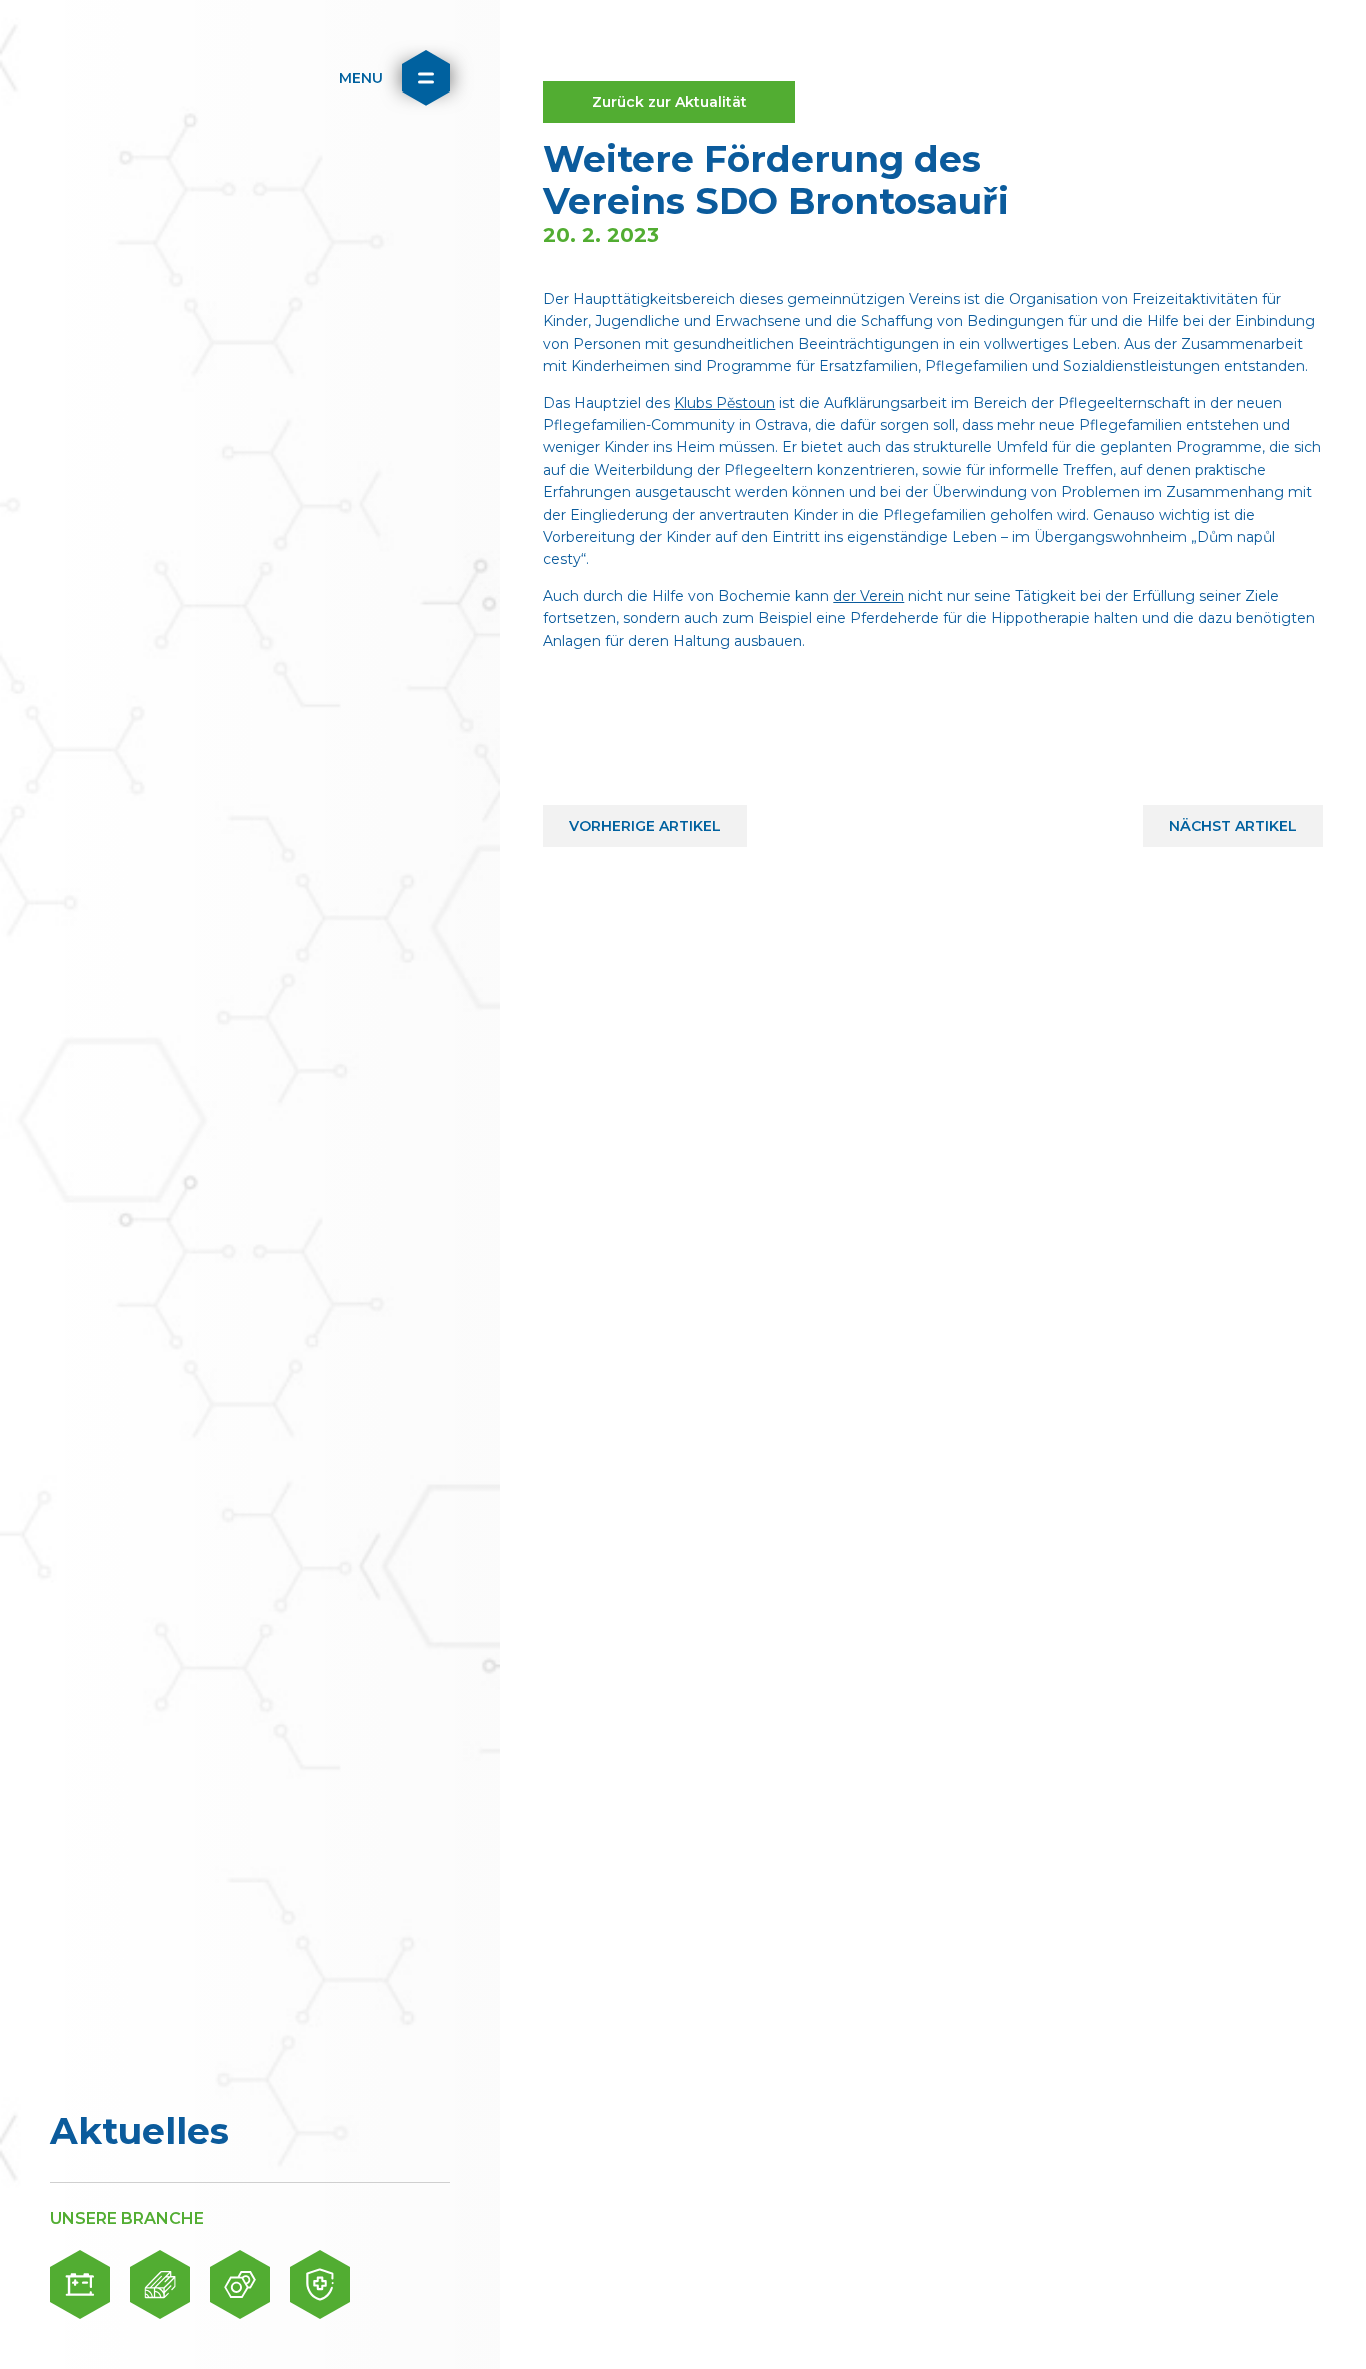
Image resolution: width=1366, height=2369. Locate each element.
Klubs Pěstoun (724, 403)
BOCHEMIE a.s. (135, 78)
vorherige (645, 820)
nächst (1233, 820)
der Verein (868, 596)
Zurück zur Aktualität (669, 102)
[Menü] (426, 77)
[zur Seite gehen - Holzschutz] (160, 2284)
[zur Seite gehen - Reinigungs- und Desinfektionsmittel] (320, 2284)
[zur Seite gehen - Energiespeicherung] (80, 2284)
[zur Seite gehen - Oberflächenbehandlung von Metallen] (240, 2284)
